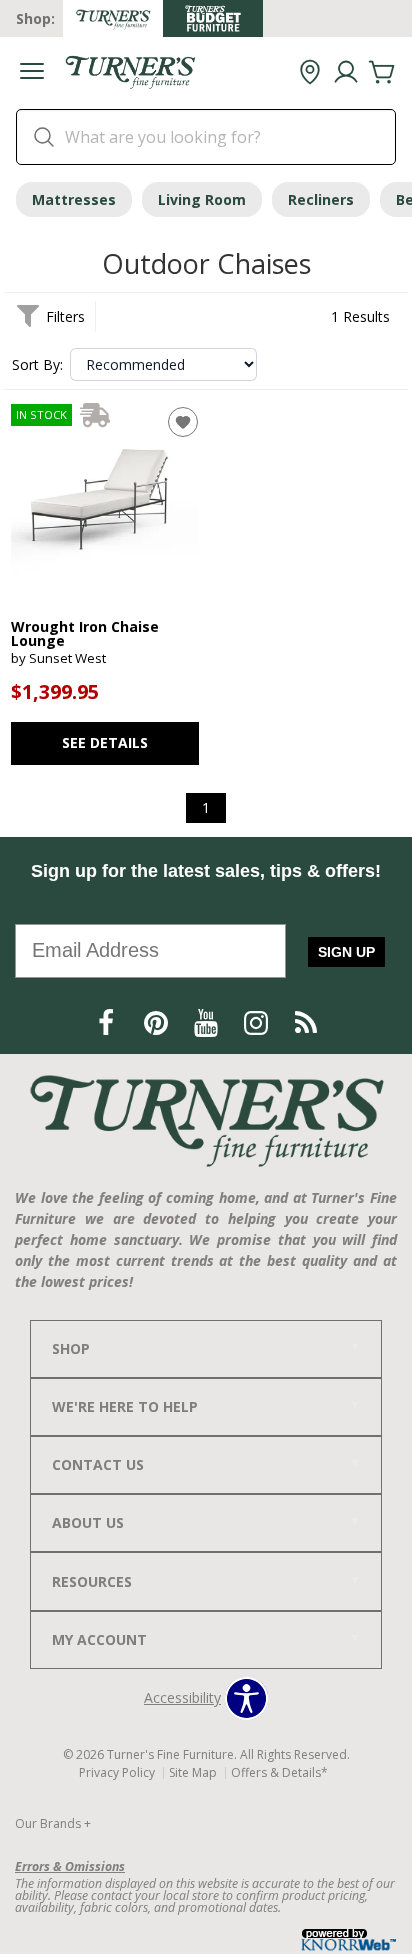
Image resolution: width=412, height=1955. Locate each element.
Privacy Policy (117, 1772)
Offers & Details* (279, 1772)
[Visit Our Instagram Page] (258, 1022)
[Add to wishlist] (183, 422)
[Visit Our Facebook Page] (108, 1022)
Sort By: (37, 365)
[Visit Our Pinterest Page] (158, 1022)
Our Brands (53, 1823)
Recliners (321, 199)
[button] (32, 73)
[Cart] (382, 73)
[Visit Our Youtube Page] (208, 1022)
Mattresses (74, 199)
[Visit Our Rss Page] (306, 1022)
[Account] (346, 73)
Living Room (202, 199)
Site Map (193, 1772)
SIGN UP (346, 952)
